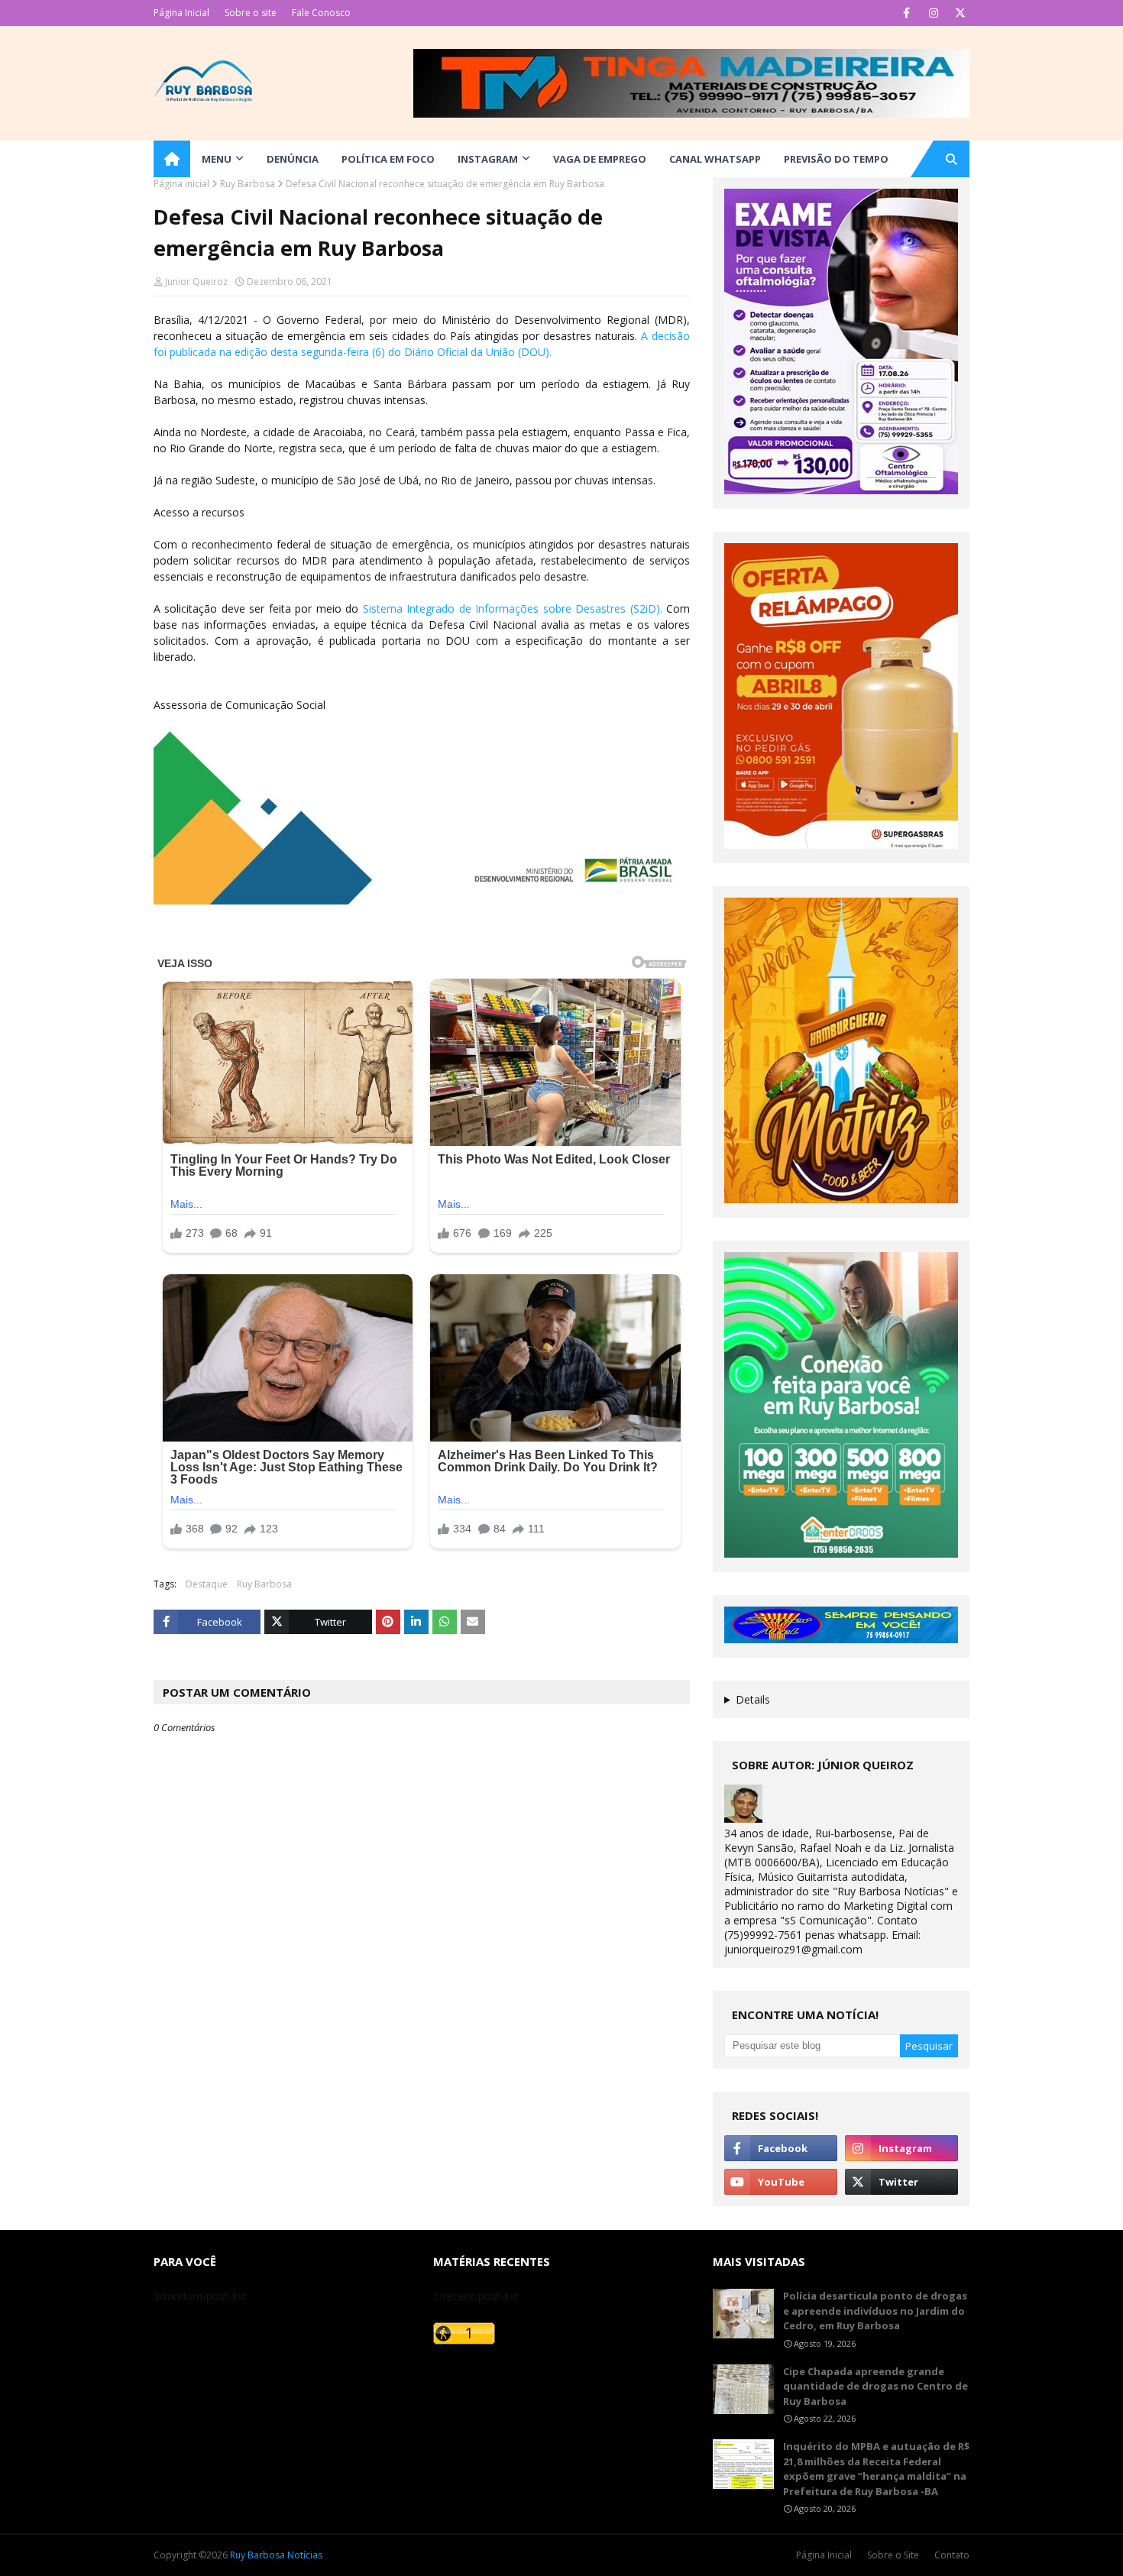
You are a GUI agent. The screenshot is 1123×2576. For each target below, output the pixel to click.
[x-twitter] (960, 13)
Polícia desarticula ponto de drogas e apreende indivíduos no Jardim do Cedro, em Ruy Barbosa (875, 2311)
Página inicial (181, 184)
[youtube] (781, 2182)
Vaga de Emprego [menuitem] (600, 159)
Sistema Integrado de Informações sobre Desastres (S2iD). (513, 608)
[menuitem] (172, 159)
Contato (952, 2555)
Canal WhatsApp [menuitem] (715, 159)
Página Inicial (181, 13)
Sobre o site (251, 13)
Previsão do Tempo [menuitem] (836, 159)
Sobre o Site (893, 2555)
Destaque (207, 1584)
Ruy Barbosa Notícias (276, 2555)
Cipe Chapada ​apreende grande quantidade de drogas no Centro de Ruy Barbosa (875, 2386)
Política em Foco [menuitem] (388, 159)
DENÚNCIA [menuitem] (293, 159)
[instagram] (933, 13)
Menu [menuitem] (217, 159)
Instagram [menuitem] (488, 159)
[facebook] (906, 13)
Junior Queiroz (196, 282)
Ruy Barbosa (248, 184)
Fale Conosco (321, 13)
